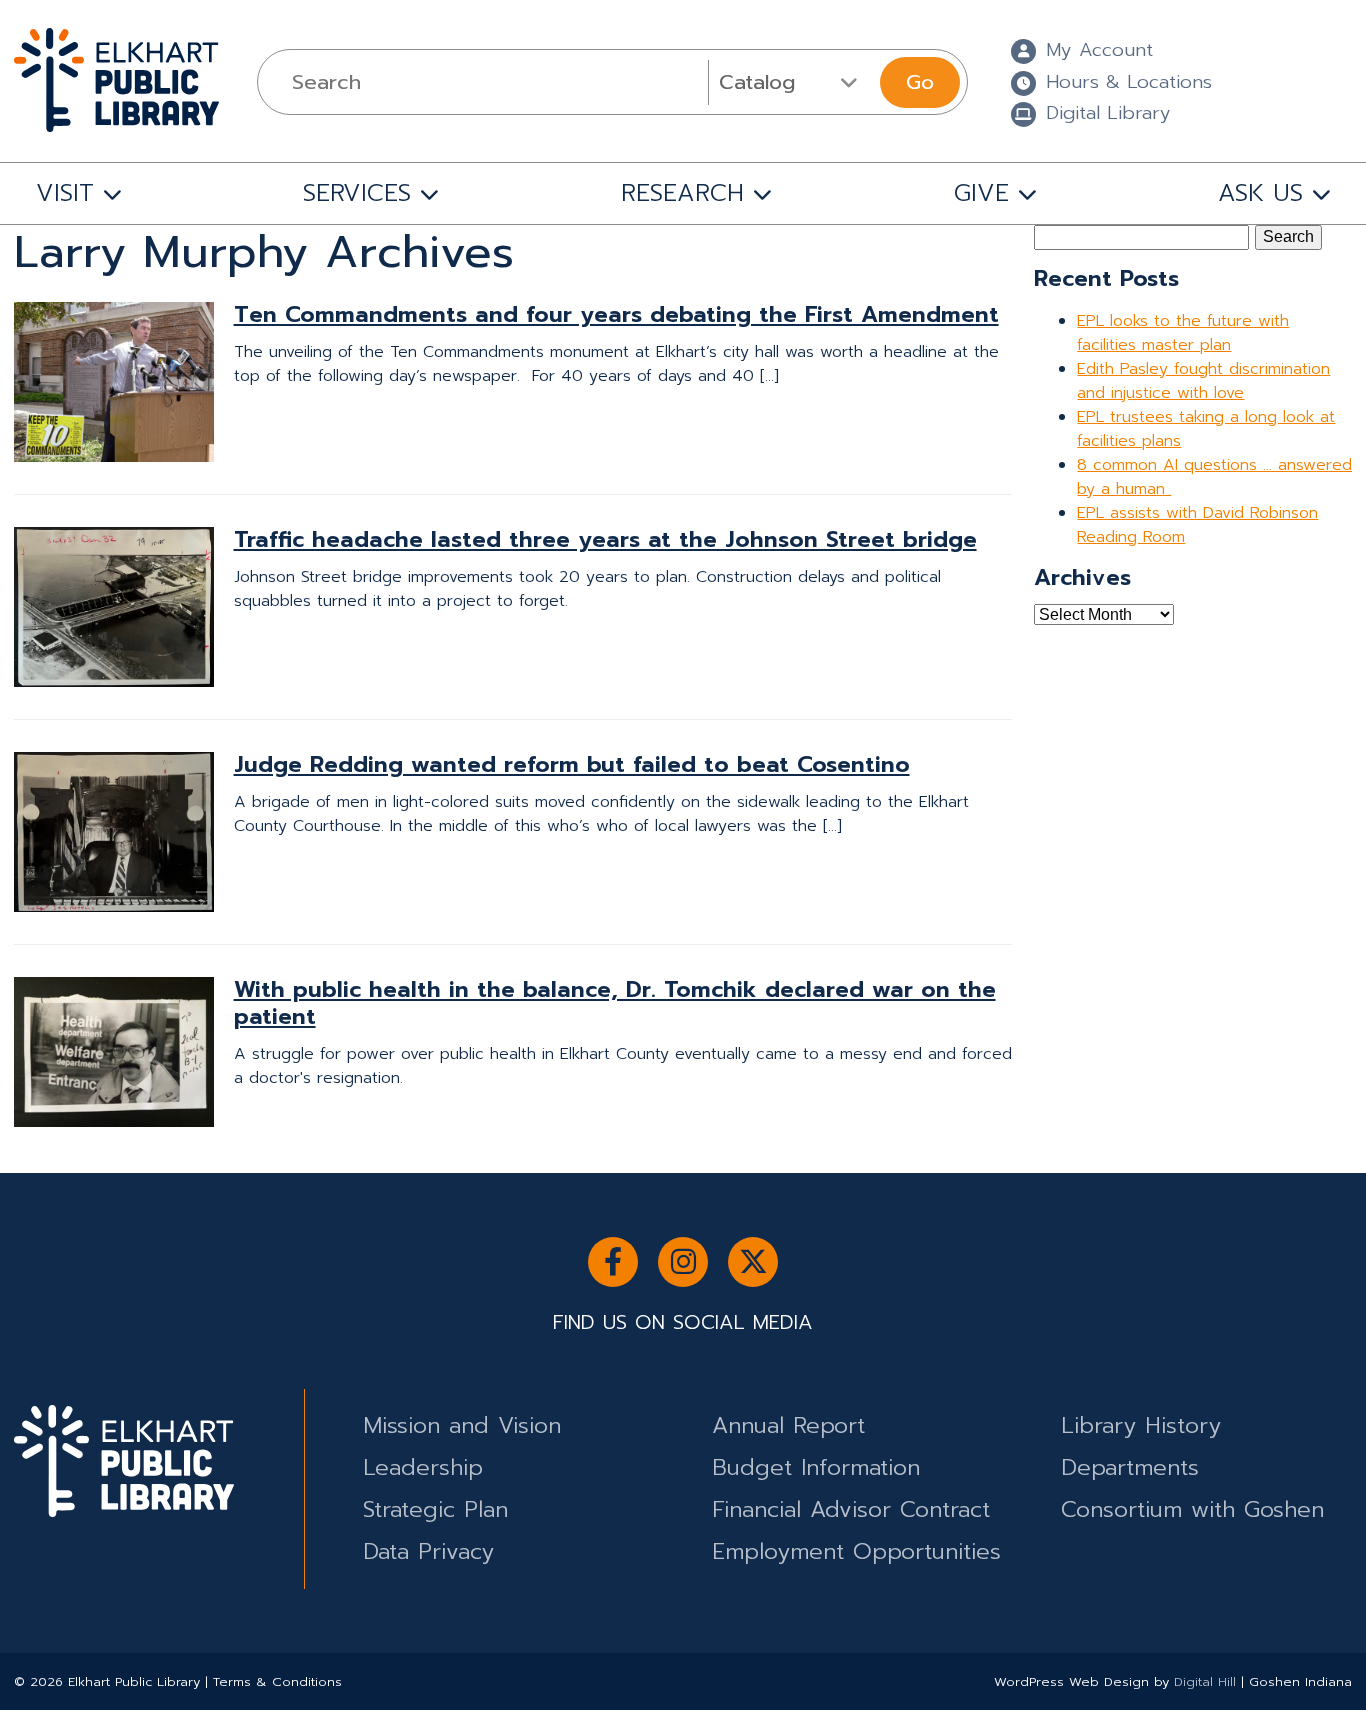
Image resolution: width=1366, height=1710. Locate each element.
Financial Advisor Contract (851, 1509)
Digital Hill (1205, 1681)
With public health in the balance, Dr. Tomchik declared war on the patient (615, 1003)
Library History (1141, 1425)
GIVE (981, 193)
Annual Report (788, 1425)
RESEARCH (682, 193)
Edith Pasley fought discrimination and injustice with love (1203, 381)
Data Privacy (428, 1551)
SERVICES (357, 193)
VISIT (65, 193)
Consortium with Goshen (1192, 1509)
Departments (1130, 1467)
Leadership (423, 1467)
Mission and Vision (462, 1425)
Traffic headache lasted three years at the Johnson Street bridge (605, 539)
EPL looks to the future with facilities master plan (1183, 333)
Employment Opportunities (856, 1551)
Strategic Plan (435, 1509)
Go (920, 82)
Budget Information (816, 1467)
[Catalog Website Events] (791, 82)
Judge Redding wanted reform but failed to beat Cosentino (572, 764)
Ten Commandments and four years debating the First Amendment (616, 314)
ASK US (1260, 193)
